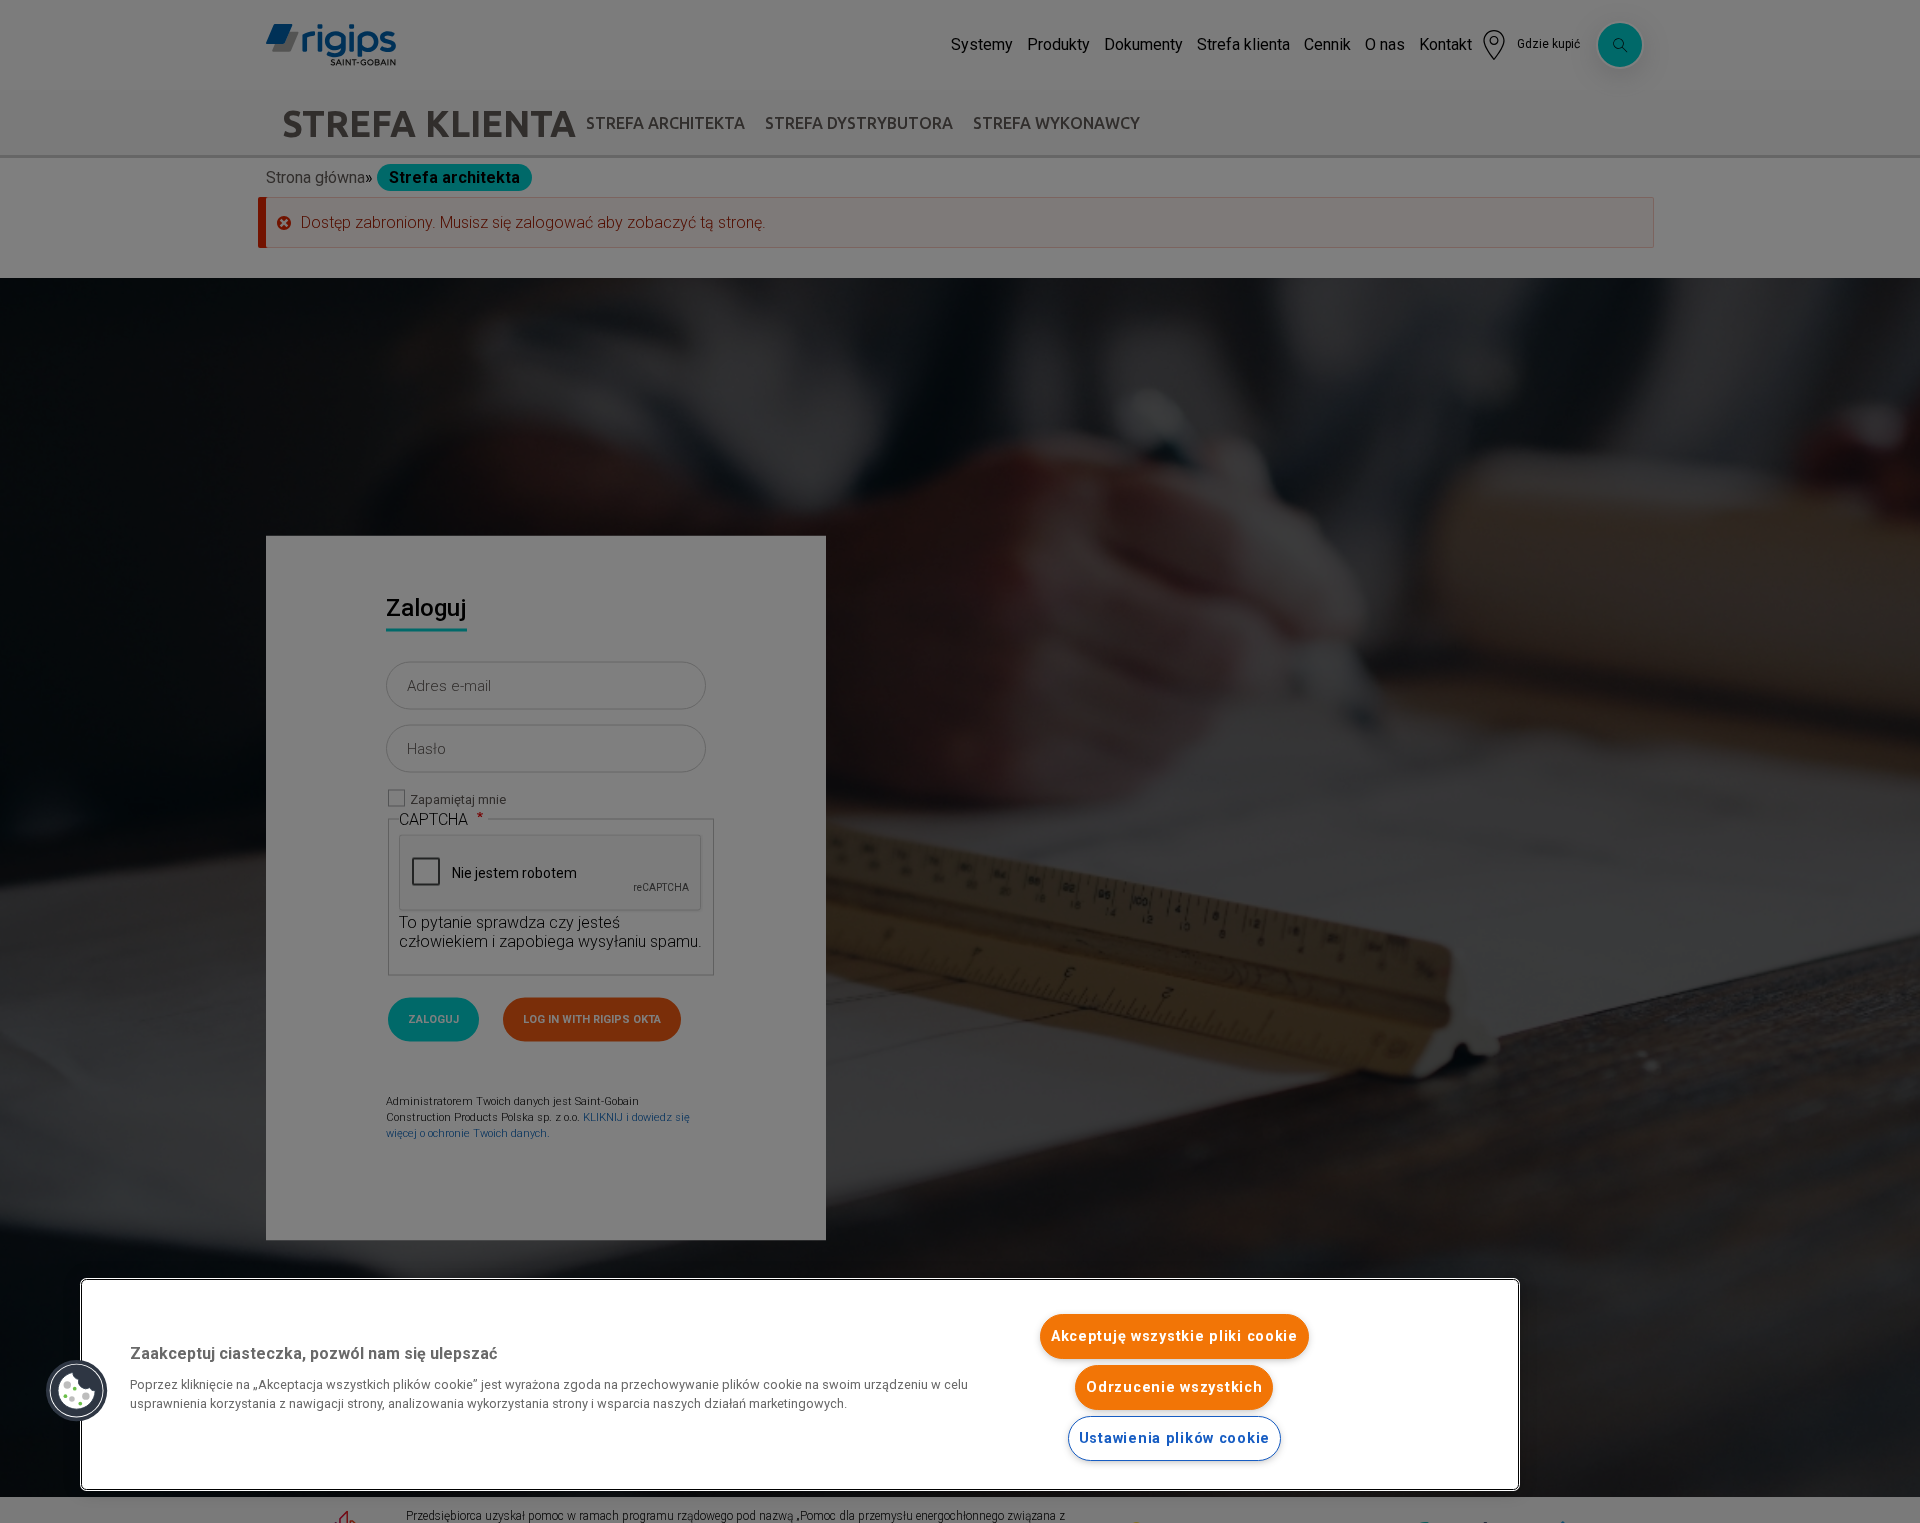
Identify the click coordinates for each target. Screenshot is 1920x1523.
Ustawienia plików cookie (1174, 1438)
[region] (800, 1384)
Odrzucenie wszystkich (1174, 1387)
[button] (77, 1391)
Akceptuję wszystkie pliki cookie (1174, 1336)
